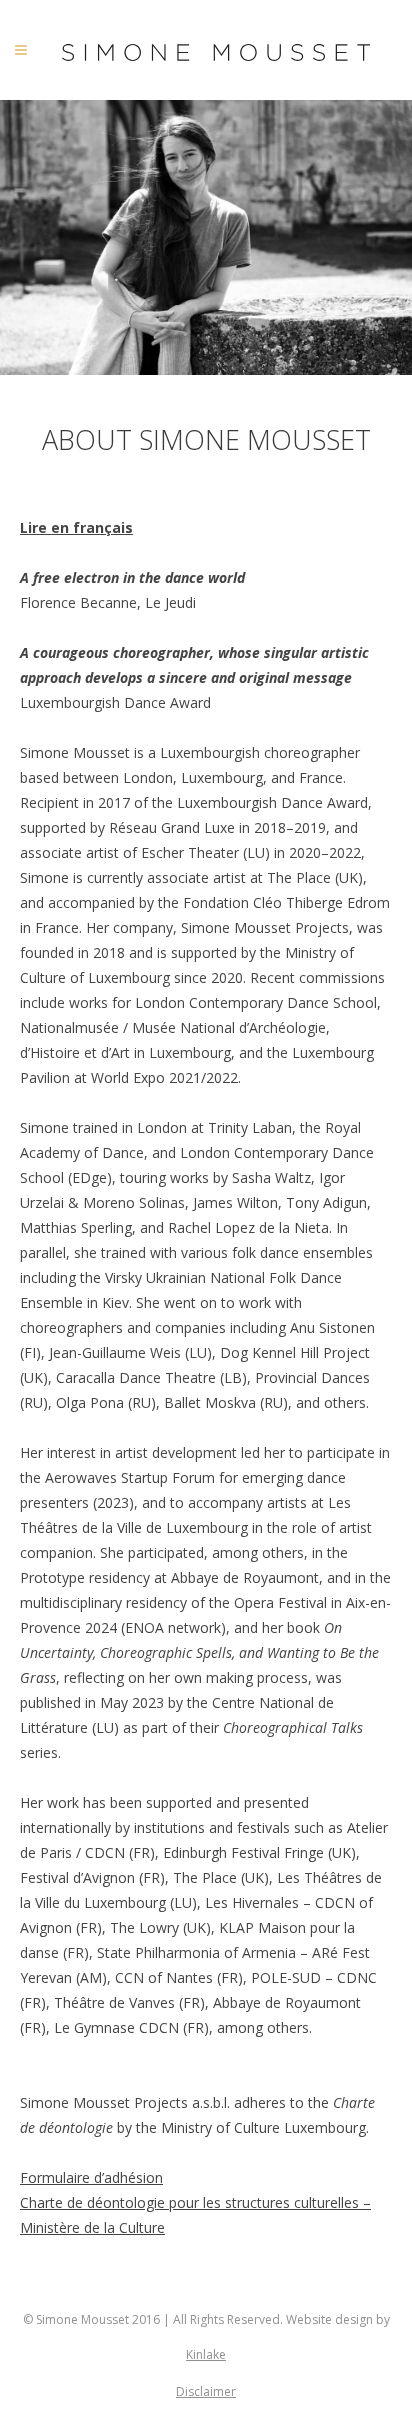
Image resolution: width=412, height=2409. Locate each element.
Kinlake (206, 2354)
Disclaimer (206, 2391)
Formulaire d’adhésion (91, 2177)
